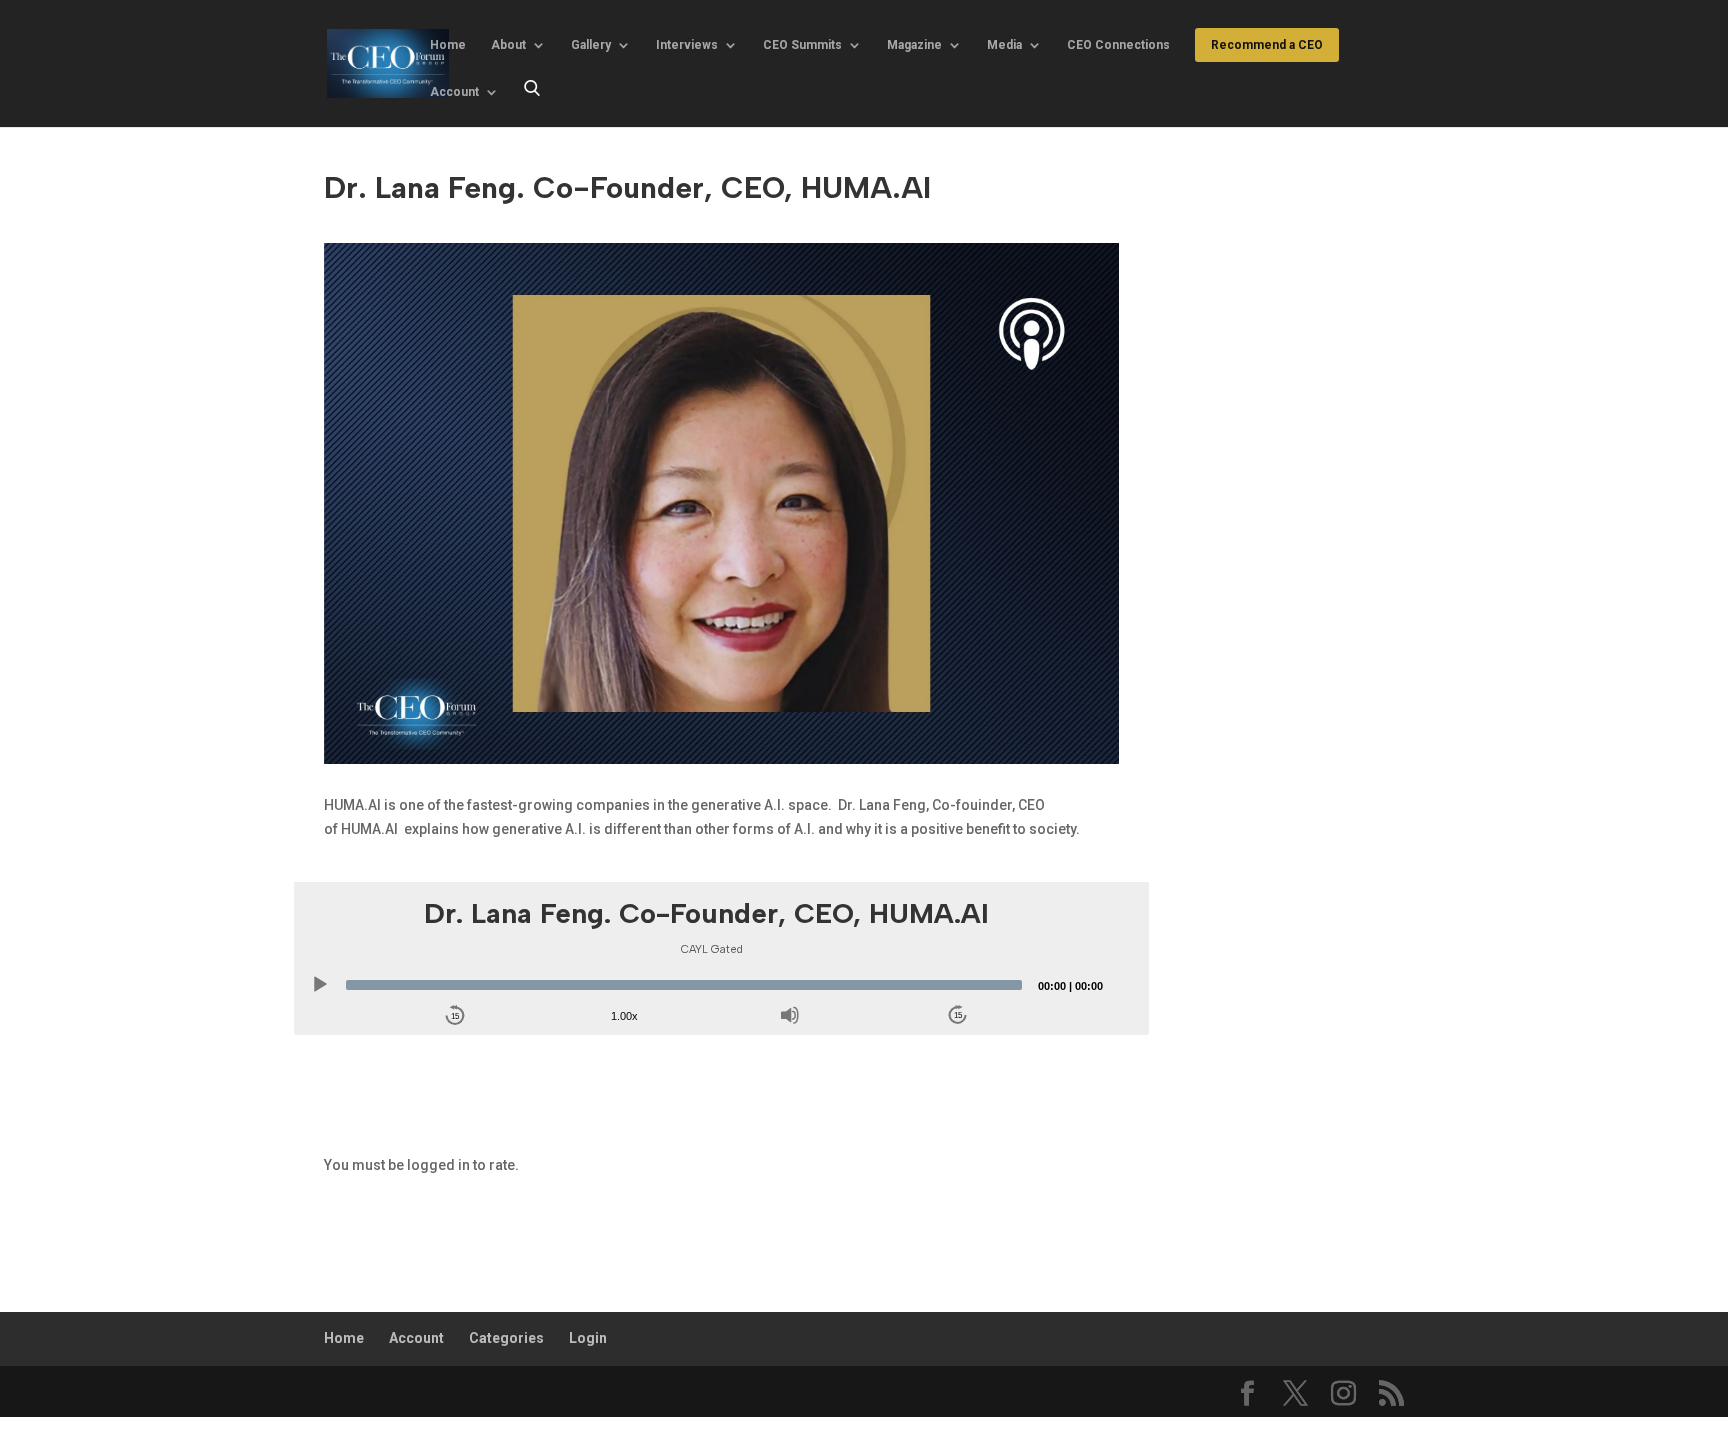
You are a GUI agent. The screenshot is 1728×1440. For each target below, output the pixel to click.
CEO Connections (1118, 45)
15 (455, 1016)
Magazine (914, 45)
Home (448, 45)
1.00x (624, 1016)
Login (588, 1338)
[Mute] (790, 1015)
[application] (706, 985)
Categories (506, 1338)
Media (1004, 45)
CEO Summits (802, 45)
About (508, 45)
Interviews (687, 45)
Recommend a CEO (1267, 45)
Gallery (591, 45)
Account (454, 92)
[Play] (320, 985)
